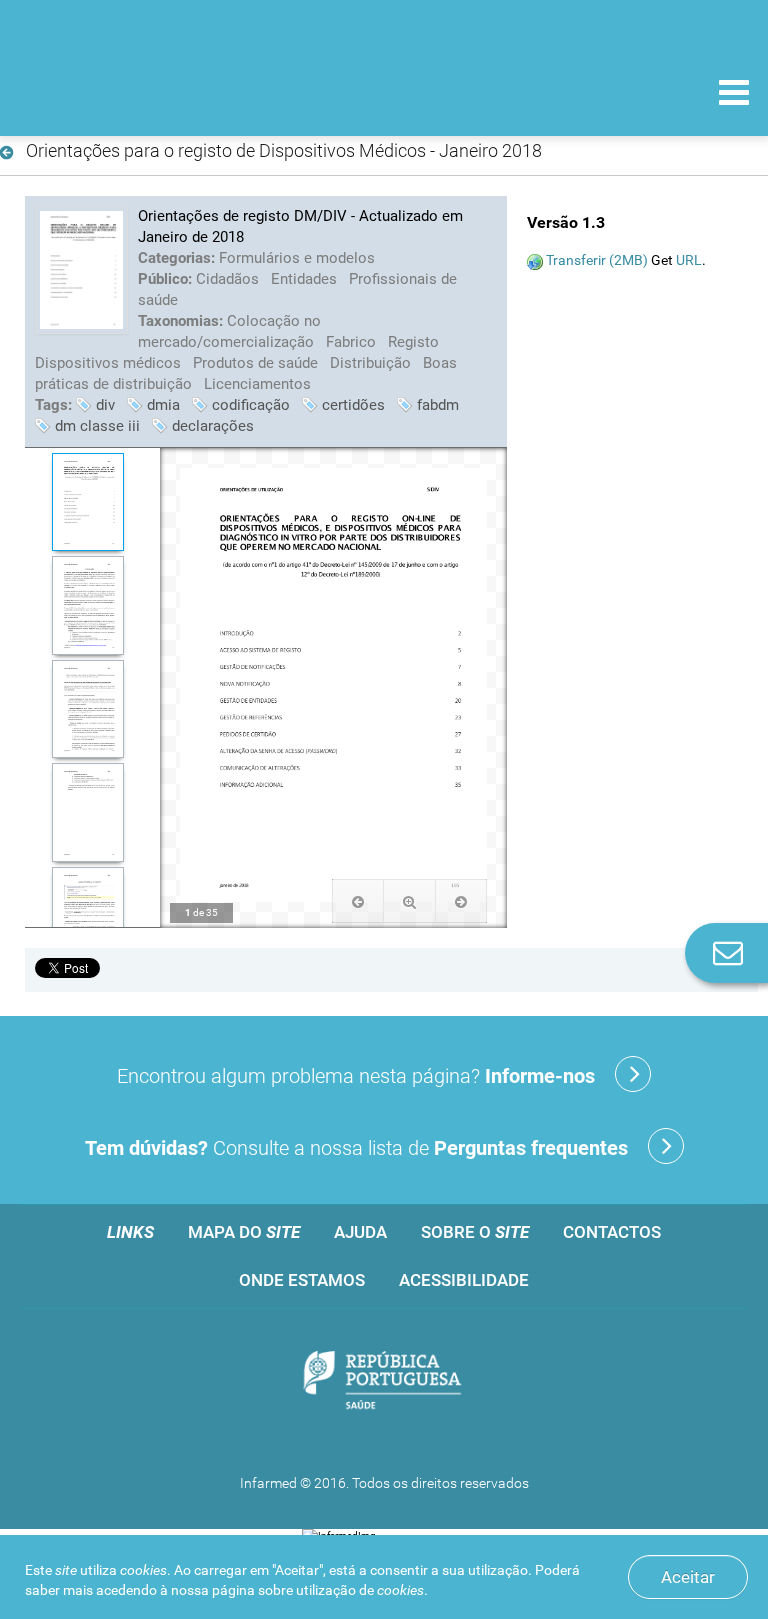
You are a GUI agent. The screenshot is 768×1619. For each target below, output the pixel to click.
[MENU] (734, 95)
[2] (87, 605)
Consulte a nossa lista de (356, 1148)
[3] (87, 709)
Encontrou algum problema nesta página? (356, 1076)
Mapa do (244, 1232)
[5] (87, 916)
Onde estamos (302, 1280)
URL (689, 260)
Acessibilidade (464, 1280)
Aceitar (688, 1577)
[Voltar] (10, 153)
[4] (87, 812)
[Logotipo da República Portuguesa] (384, 1381)
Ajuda (360, 1232)
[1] (87, 502)
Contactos (612, 1232)
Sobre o (475, 1232)
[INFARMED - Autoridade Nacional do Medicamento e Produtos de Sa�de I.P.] (152, 91)
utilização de (360, 1590)
